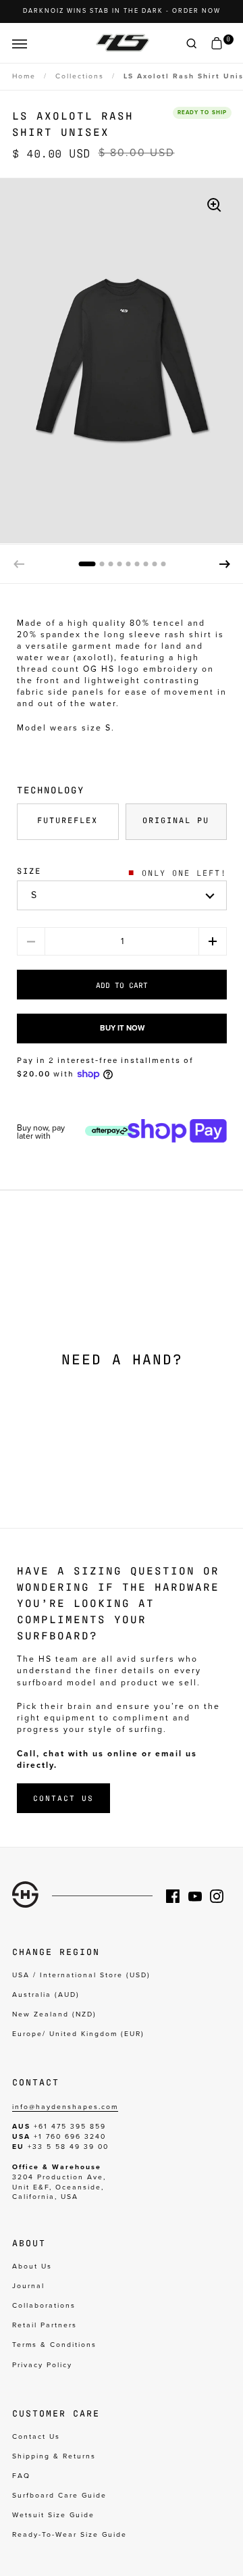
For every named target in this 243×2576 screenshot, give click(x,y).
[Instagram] (221, 1896)
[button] (225, 564)
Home (24, 76)
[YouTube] (199, 1896)
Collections (80, 76)
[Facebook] (177, 1896)
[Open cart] (217, 44)
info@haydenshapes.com (65, 2107)
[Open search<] (192, 44)
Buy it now (122, 1028)
